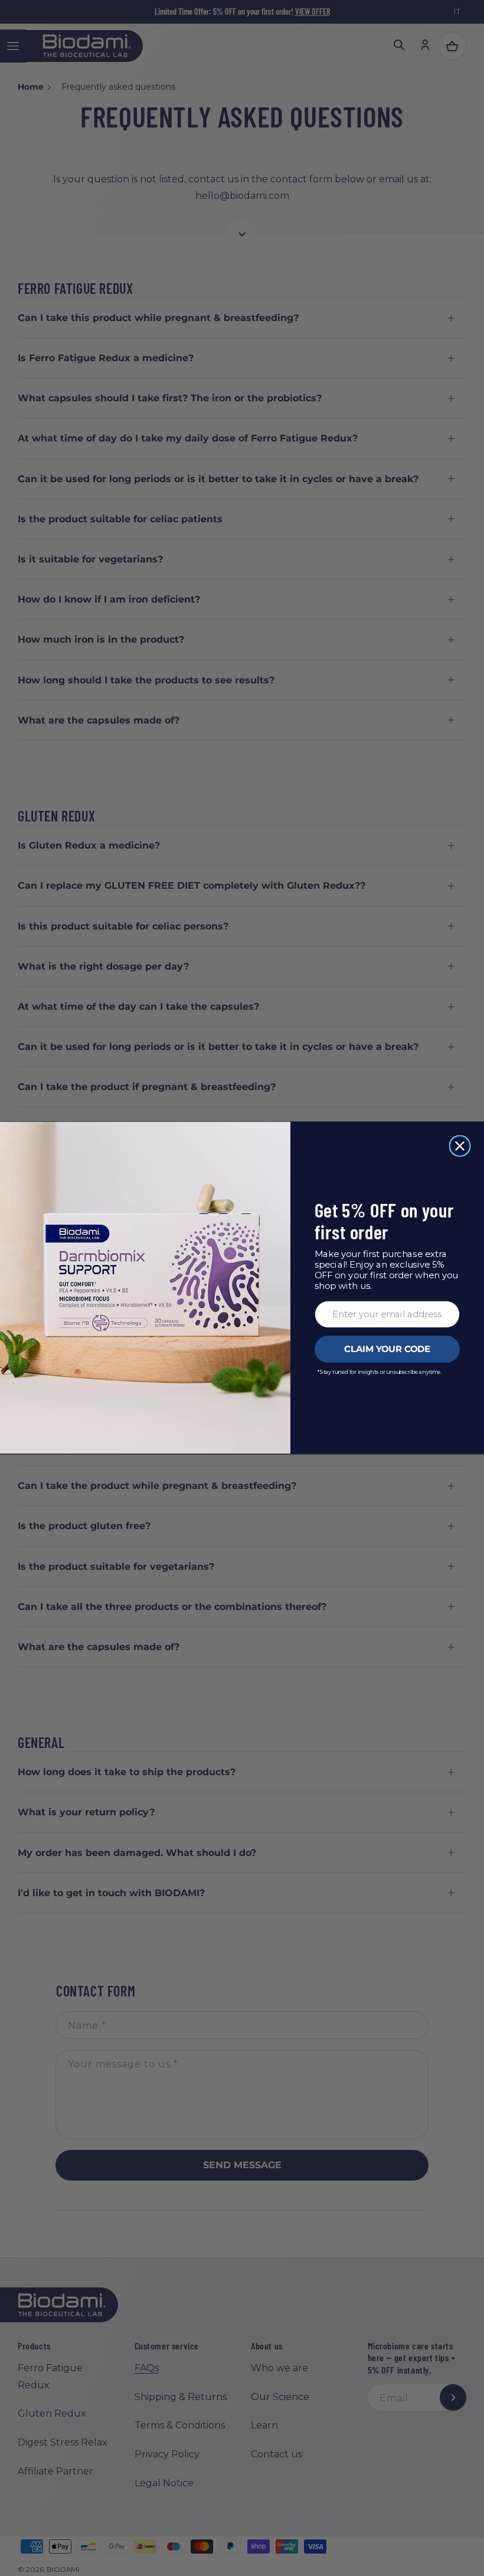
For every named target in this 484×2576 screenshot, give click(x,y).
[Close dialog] (460, 1146)
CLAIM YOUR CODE (387, 1350)
